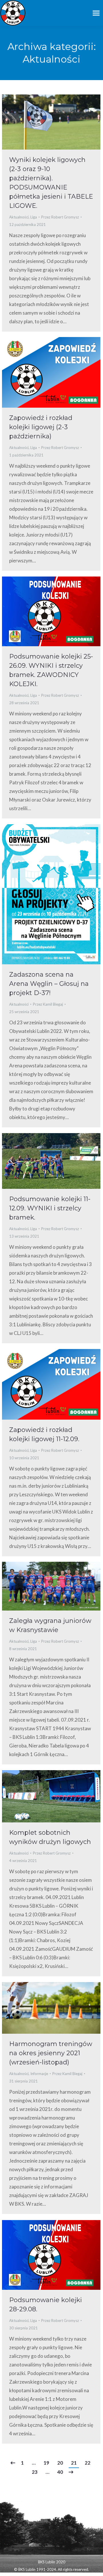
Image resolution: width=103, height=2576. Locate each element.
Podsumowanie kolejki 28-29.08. (45, 2305)
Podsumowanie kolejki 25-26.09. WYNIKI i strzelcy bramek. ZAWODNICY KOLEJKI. (51, 670)
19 (46, 2463)
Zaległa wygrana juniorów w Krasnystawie (50, 1625)
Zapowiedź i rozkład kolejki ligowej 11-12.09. (44, 1434)
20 (60, 2463)
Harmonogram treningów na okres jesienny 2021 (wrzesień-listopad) (51, 2053)
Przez (60, 217)
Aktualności (19, 217)
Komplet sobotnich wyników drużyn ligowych (50, 1837)
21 (74, 2463)
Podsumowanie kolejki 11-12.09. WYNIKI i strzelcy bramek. (50, 1208)
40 (60, 2472)
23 (35, 2472)
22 (88, 2463)
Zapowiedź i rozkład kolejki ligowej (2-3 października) (41, 427)
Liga (34, 217)
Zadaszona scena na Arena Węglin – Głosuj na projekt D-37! (49, 984)
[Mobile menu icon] (96, 13)
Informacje (39, 2074)
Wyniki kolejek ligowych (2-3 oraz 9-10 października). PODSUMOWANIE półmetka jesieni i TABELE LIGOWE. (51, 183)
